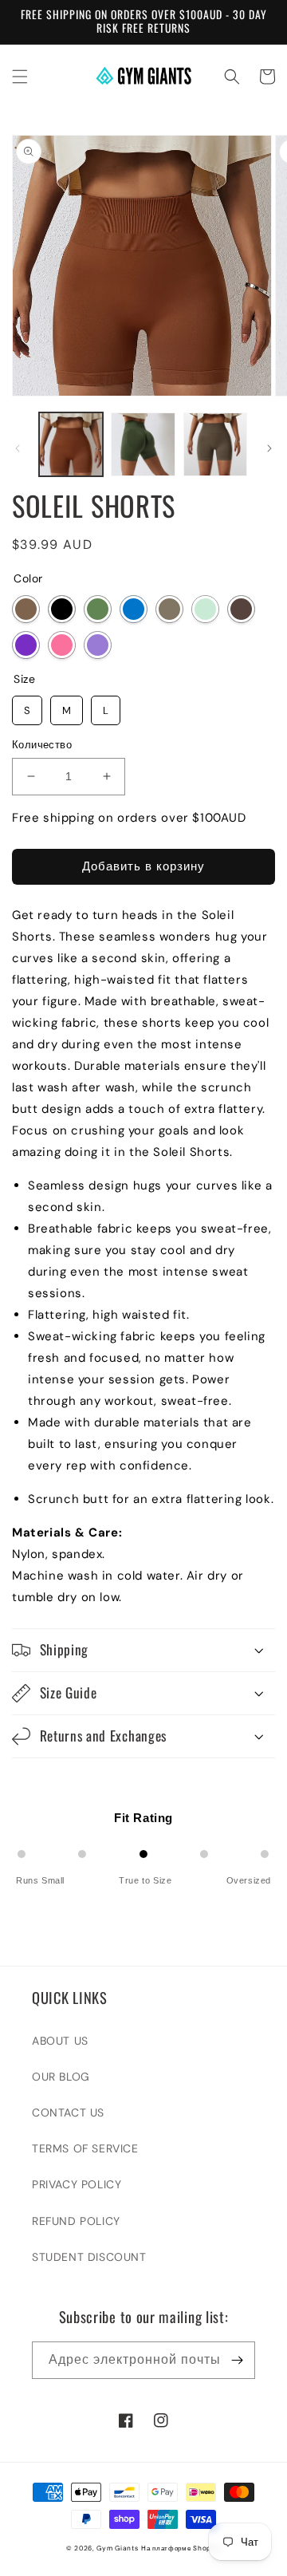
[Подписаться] (237, 2360)
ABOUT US (60, 2041)
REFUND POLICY (76, 2221)
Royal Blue (134, 609)
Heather (98, 645)
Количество (42, 745)
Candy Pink (62, 645)
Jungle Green (98, 609)
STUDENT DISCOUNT (89, 2257)
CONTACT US (68, 2112)
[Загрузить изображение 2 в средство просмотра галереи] (143, 444)
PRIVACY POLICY (77, 2184)
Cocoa (26, 609)
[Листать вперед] (269, 448)
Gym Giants (117, 2548)
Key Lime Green (205, 609)
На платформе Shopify (181, 2548)
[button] (20, 77)
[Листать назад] (18, 448)
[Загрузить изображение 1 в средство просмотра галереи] (71, 444)
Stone (169, 609)
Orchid (26, 645)
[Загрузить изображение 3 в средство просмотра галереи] (215, 444)
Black (62, 609)
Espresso (241, 609)
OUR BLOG (61, 2077)
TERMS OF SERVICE (85, 2148)
